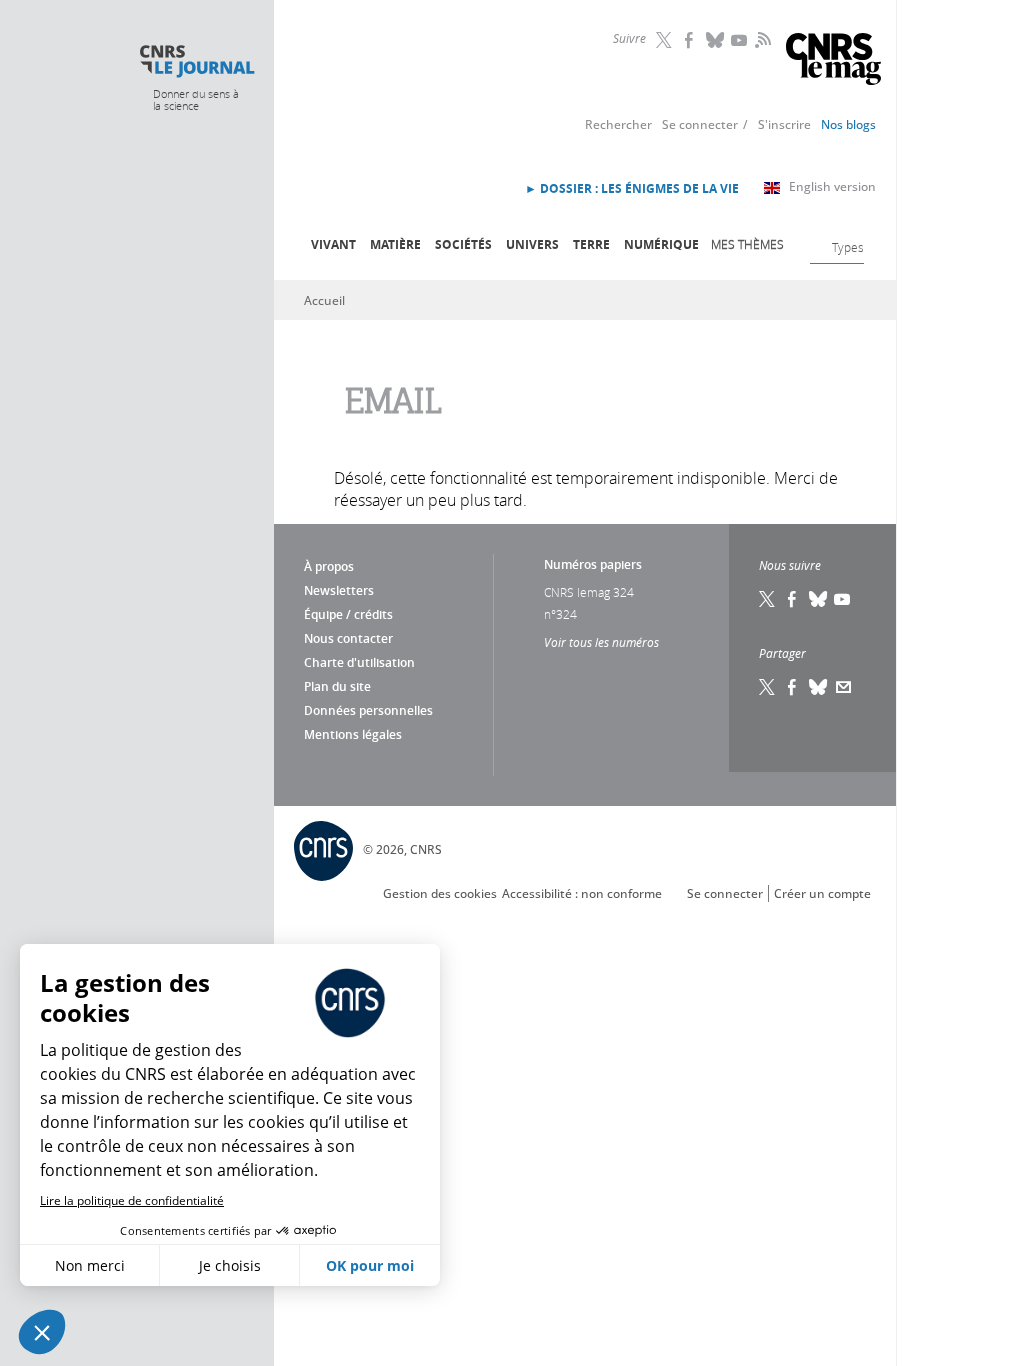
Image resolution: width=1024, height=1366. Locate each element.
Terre (591, 244)
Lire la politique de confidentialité (132, 1200)
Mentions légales (353, 734)
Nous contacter (348, 638)
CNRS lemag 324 (589, 592)
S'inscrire (784, 124)
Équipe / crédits (348, 614)
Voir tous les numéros (601, 642)
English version (832, 186)
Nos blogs (848, 124)
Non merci (90, 1265)
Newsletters (339, 590)
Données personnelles (368, 710)
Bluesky (716, 40)
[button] (42, 1332)
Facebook (691, 40)
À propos (329, 566)
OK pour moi (370, 1265)
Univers (532, 244)
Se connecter (700, 124)
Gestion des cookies (440, 893)
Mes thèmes (747, 244)
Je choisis (230, 1265)
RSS (761, 39)
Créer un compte (822, 893)
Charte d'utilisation (359, 662)
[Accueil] (196, 61)
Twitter (666, 40)
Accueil (324, 300)
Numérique (661, 244)
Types (848, 247)
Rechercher (618, 124)
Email (844, 687)
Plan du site (337, 686)
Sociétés (463, 244)
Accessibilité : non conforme (582, 893)
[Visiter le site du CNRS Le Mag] (833, 61)
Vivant (333, 244)
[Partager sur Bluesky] (819, 687)
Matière (395, 244)
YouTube (741, 40)
